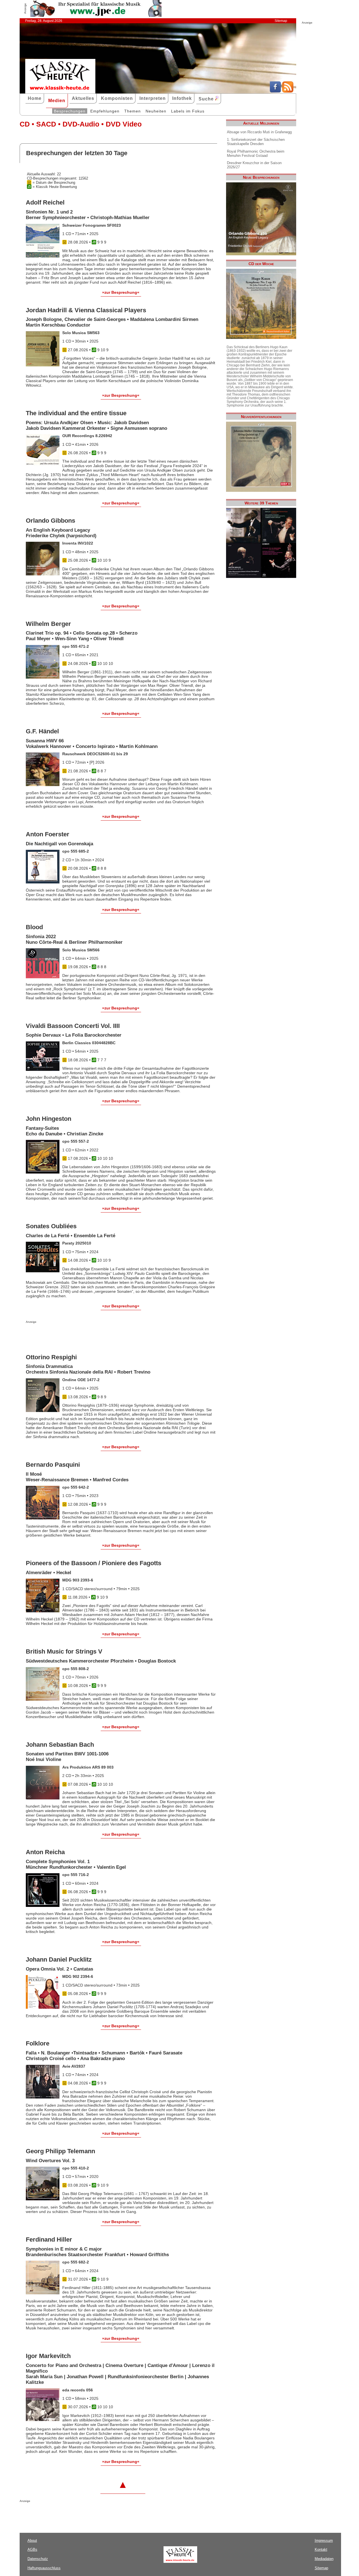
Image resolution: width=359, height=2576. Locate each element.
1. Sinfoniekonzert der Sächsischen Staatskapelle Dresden (256, 142)
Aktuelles (83, 98)
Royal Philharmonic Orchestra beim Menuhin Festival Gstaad (256, 153)
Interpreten (153, 98)
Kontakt (321, 2549)
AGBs (32, 2549)
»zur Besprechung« (121, 292)
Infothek (182, 98)
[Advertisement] (91, 1335)
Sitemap (281, 21)
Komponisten (117, 98)
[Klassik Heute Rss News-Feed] (288, 91)
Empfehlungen (105, 111)
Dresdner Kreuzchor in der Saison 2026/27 (254, 165)
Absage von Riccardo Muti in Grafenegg (259, 132)
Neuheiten (156, 111)
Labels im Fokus (188, 111)
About (32, 2541)
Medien (57, 101)
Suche (207, 99)
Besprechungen (70, 111)
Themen (133, 111)
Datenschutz (38, 2559)
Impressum (324, 2541)
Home (35, 98)
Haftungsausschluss (44, 2568)
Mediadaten (324, 2559)
